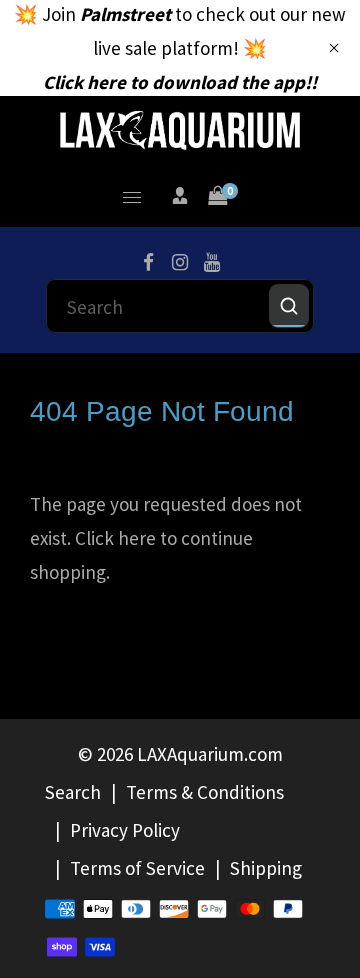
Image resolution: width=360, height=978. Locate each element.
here (137, 538)
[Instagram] (180, 263)
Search (73, 792)
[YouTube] (212, 263)
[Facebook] (148, 263)
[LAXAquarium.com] (180, 128)
